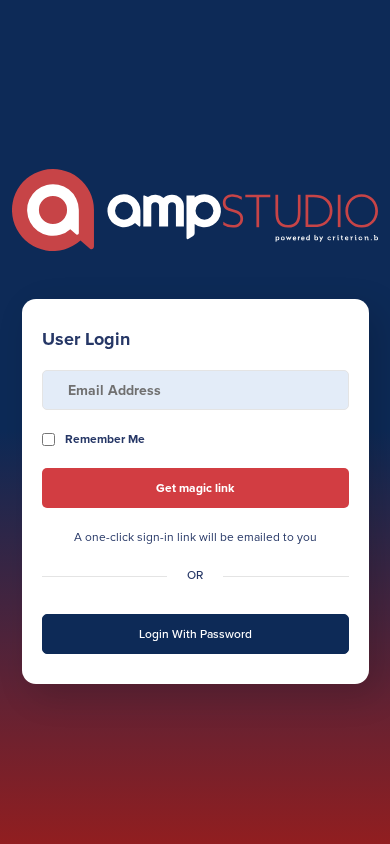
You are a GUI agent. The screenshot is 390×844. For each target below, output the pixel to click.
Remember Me (105, 439)
